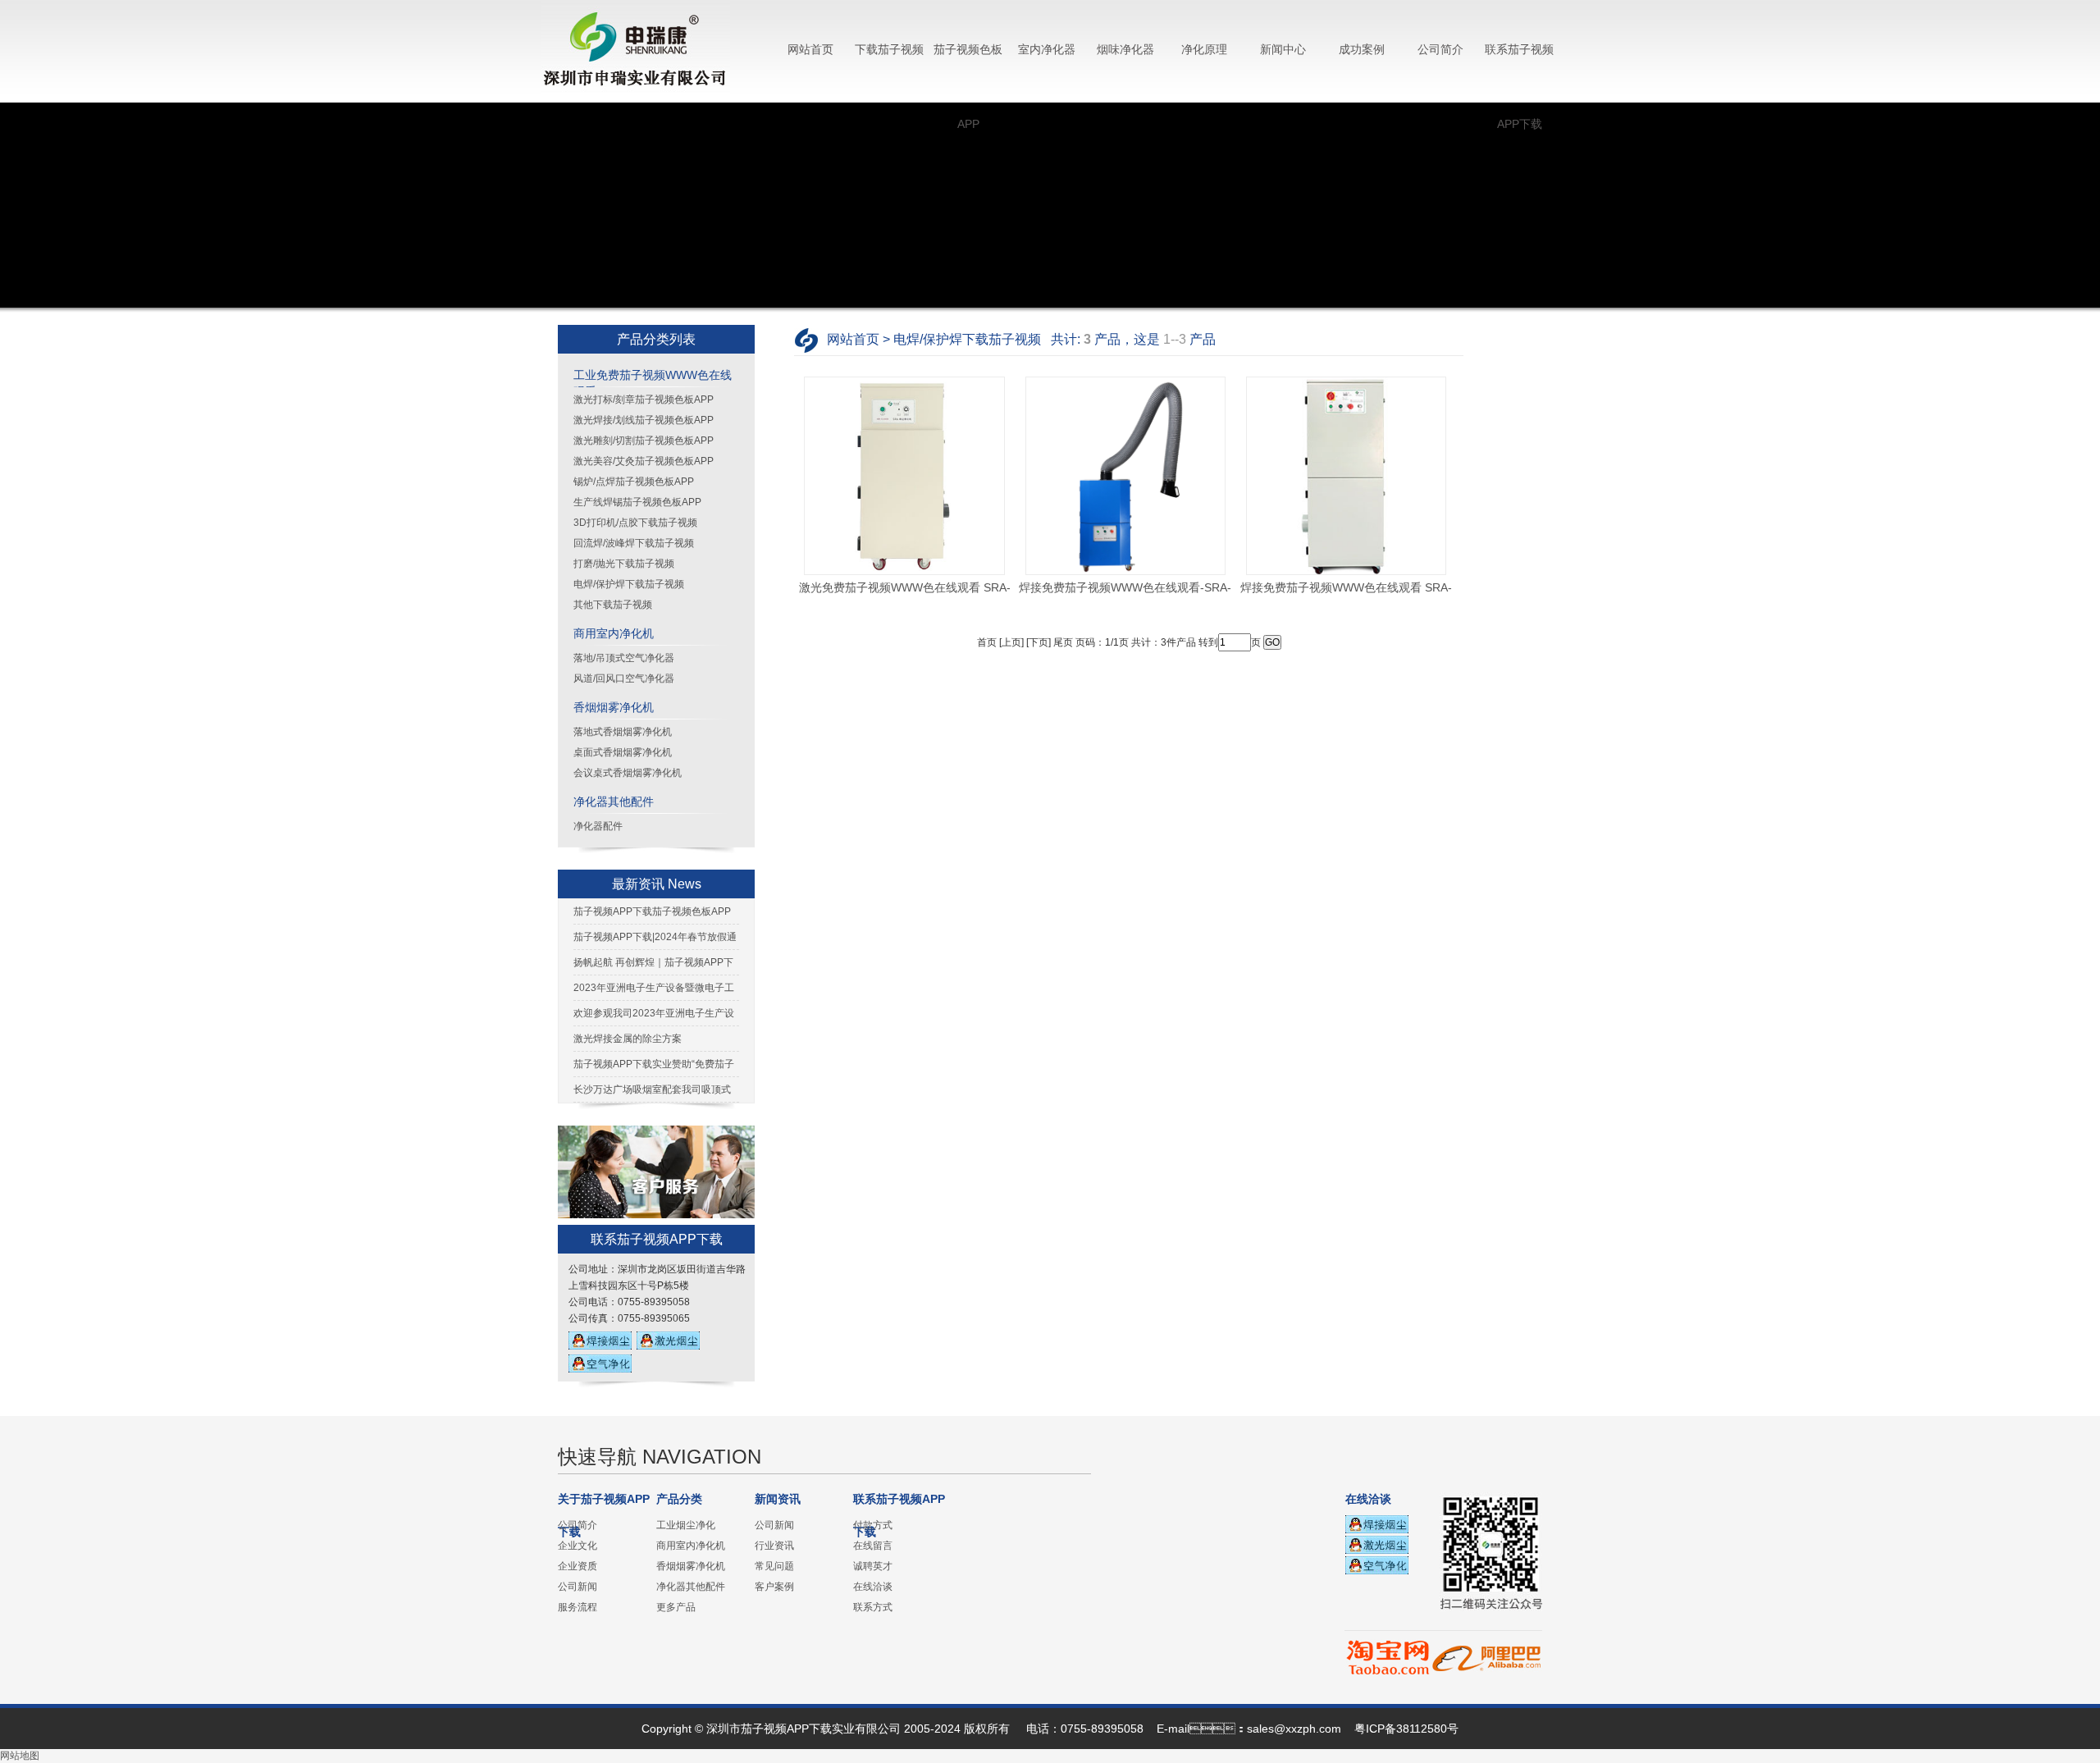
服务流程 (577, 1607)
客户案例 (774, 1587)
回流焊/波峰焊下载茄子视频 (634, 543)
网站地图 (20, 1756)
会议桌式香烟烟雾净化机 (628, 773)
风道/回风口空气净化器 (624, 678)
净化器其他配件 (614, 802)
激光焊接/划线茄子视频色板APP (644, 420)
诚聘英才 (873, 1566)
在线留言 (873, 1546)
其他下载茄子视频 (613, 605)
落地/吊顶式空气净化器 (624, 658)
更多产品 (676, 1607)
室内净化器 (1047, 49)
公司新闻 (577, 1587)
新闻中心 (1283, 49)
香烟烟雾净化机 (614, 707)
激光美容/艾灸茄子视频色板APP (644, 461)
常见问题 (774, 1566)
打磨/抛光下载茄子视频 (624, 564)
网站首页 (810, 49)
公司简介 (1440, 49)
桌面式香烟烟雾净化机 (623, 752)
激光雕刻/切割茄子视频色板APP (644, 441)
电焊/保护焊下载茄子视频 (629, 584)
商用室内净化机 (614, 633)
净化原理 (1204, 49)
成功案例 (1362, 49)
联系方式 (873, 1607)
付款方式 (873, 1525)
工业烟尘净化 (686, 1525)
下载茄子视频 (889, 49)
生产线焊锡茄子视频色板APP (637, 502)
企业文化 (577, 1546)
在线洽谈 (873, 1587)
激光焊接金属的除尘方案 (628, 1039)
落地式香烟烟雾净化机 (623, 732)
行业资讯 (774, 1546)
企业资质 (577, 1566)
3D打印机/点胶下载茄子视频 (635, 523)
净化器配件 (598, 826)
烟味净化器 (1125, 49)
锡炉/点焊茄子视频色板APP (634, 482)
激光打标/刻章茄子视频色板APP (644, 400)
